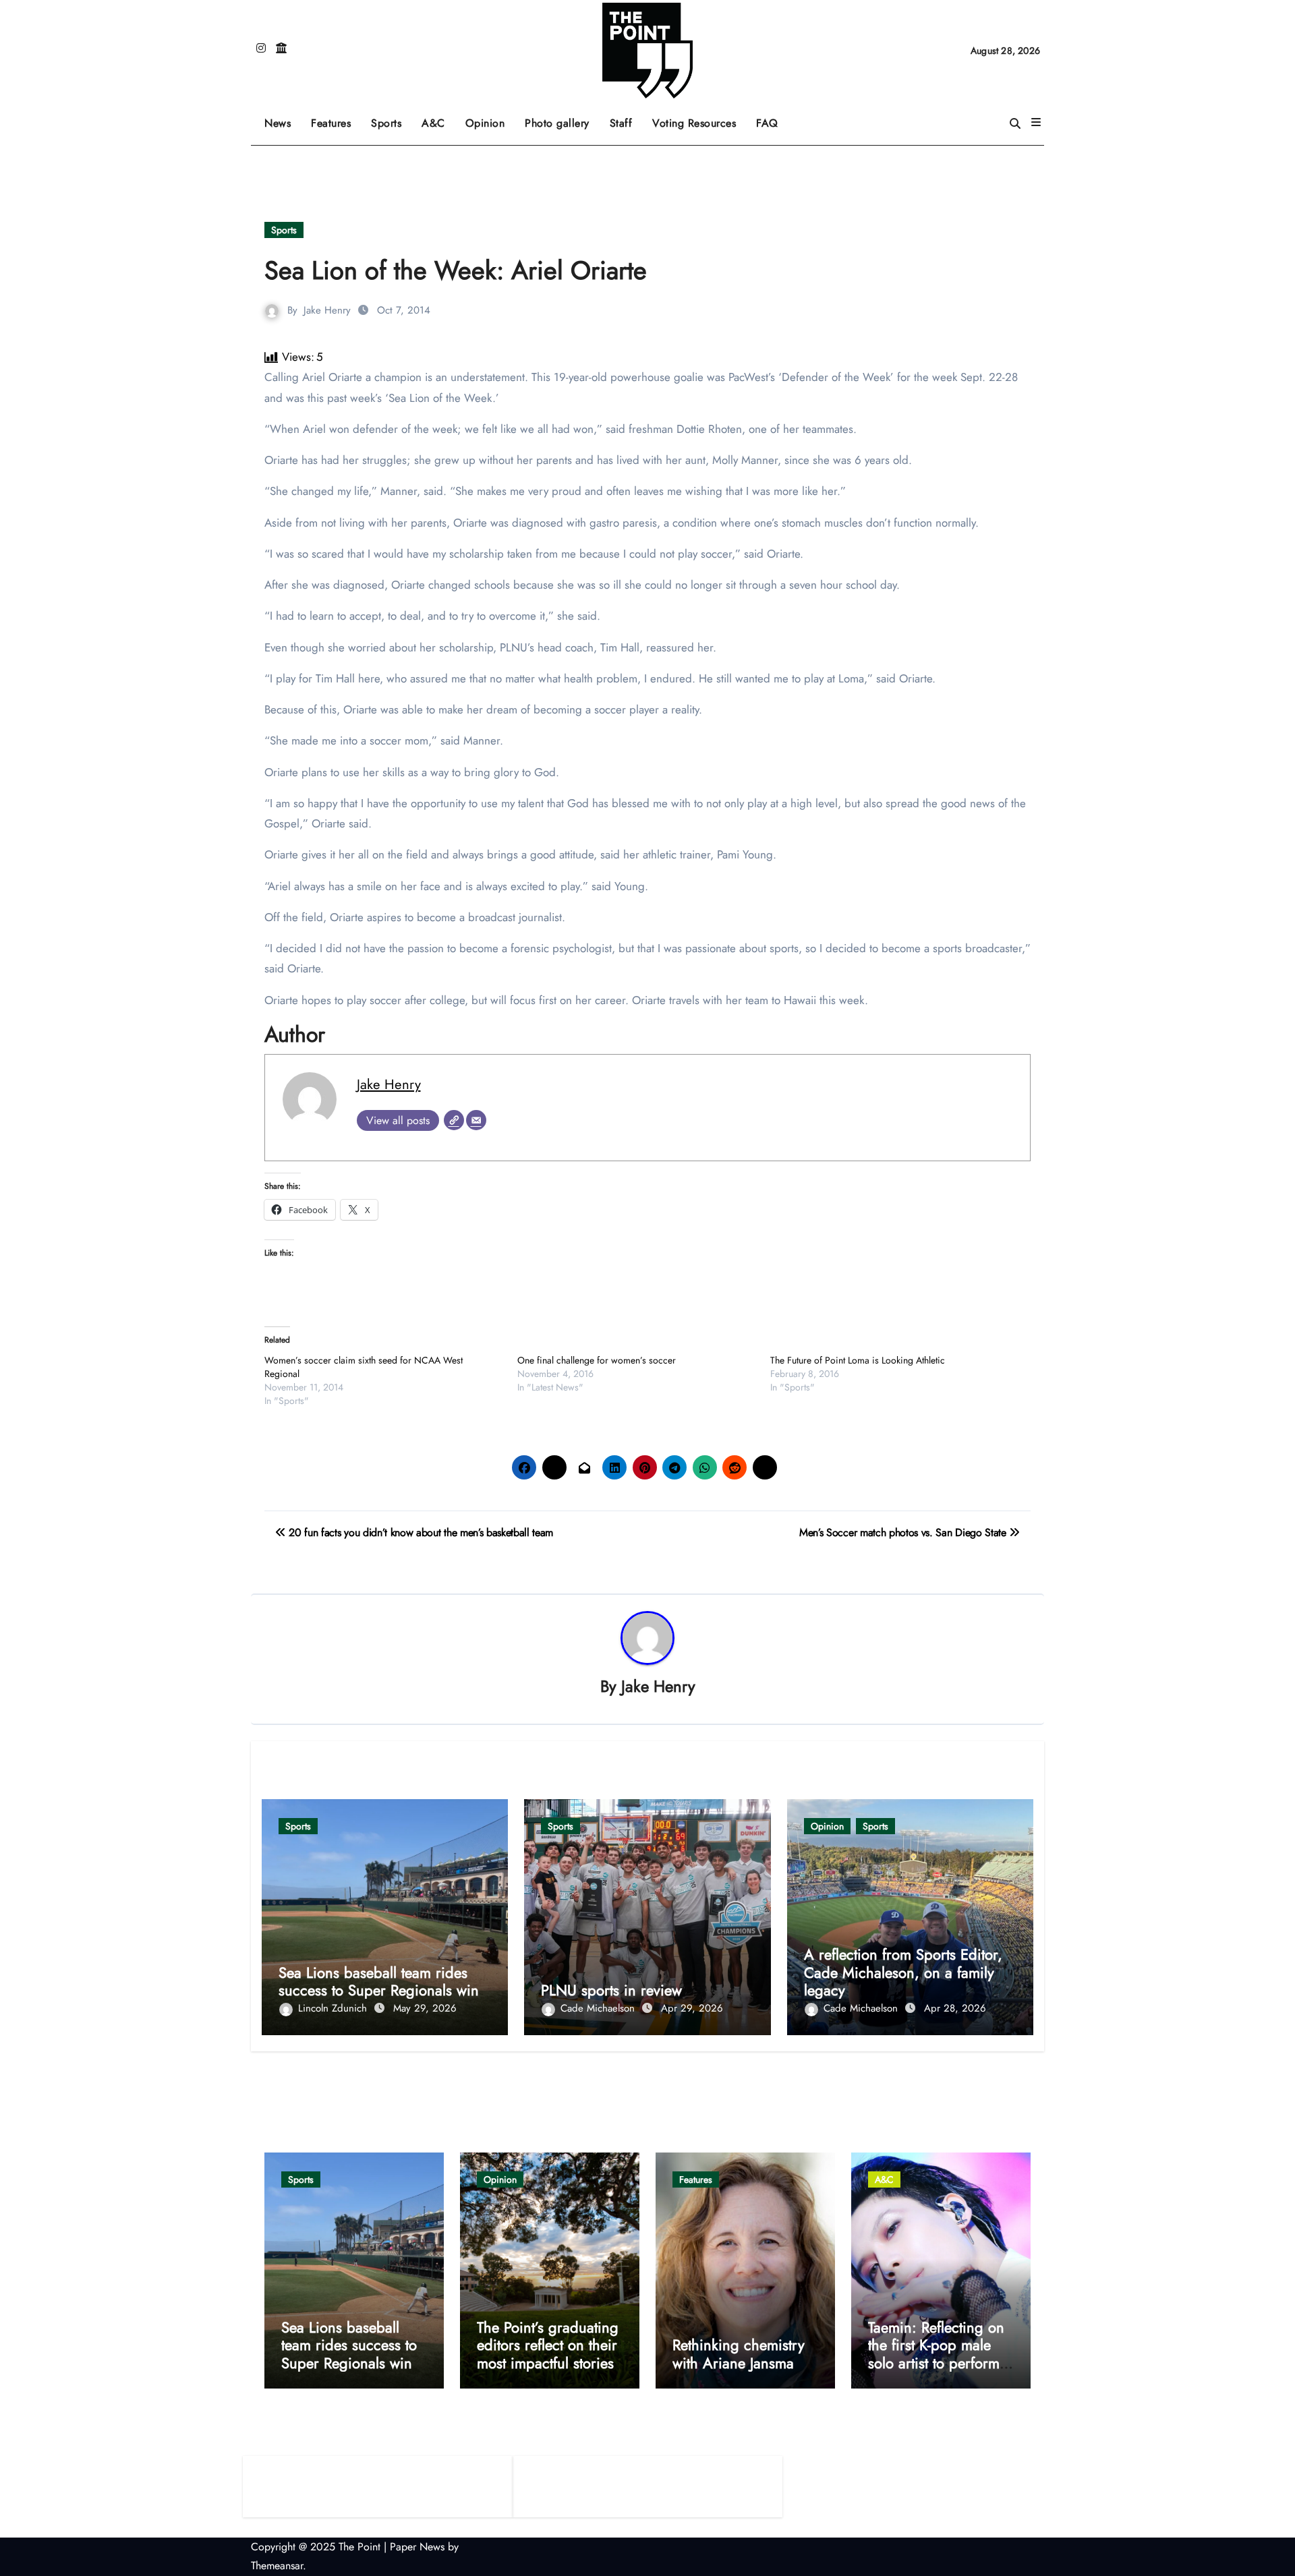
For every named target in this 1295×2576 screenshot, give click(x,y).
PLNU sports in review (611, 1990)
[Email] (476, 1120)
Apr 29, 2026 (692, 2008)
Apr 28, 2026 (955, 2008)
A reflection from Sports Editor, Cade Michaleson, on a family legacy (903, 1972)
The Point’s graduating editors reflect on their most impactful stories (548, 2345)
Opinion (490, 118)
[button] (1036, 123)
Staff (621, 123)
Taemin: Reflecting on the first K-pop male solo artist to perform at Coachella (936, 2354)
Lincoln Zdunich (334, 2008)
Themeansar (277, 2566)
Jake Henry (327, 310)
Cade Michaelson (599, 2008)
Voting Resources (694, 123)
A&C (438, 118)
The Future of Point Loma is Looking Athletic (858, 1360)
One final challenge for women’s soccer (597, 1360)
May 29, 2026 (425, 2008)
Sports (391, 118)
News (278, 123)
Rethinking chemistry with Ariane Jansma (739, 2353)
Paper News (417, 2547)
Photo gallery (557, 123)
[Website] (454, 1120)
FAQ (767, 123)
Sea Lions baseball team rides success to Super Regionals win (379, 1981)
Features (336, 118)
